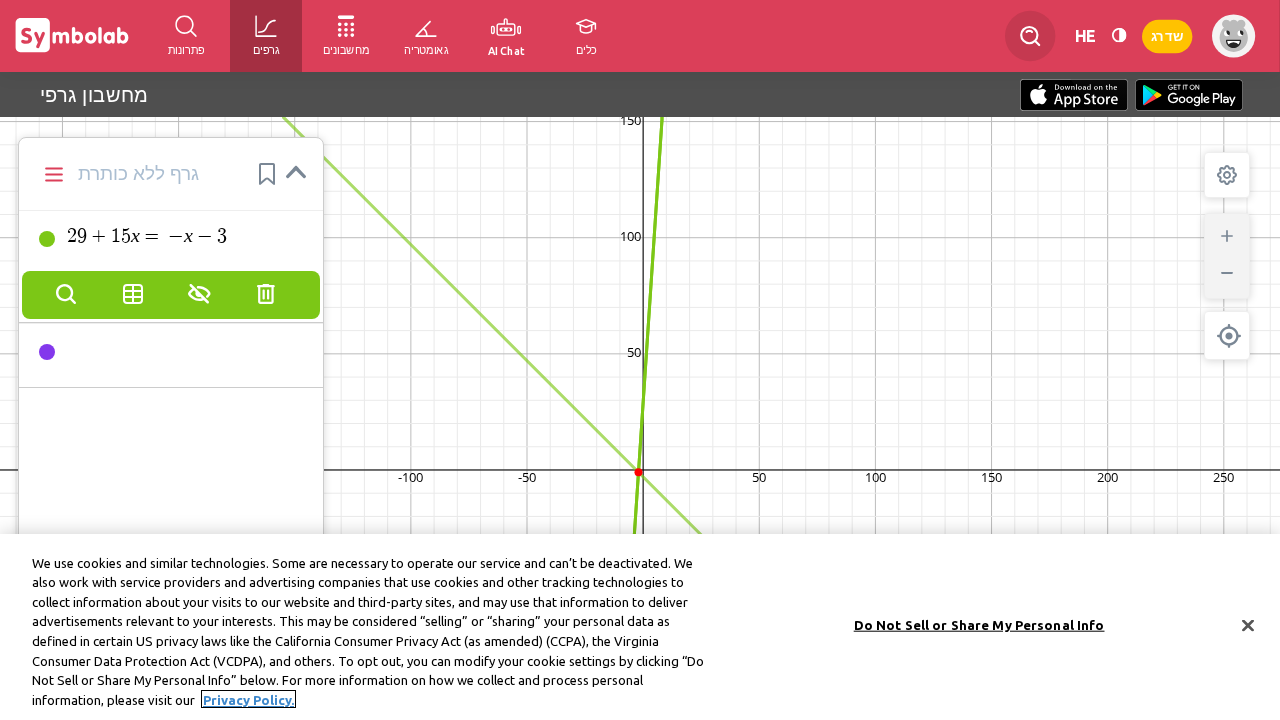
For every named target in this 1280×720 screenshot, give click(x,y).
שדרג (1167, 35)
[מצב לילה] (1119, 35)
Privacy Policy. (248, 699)
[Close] (1248, 625)
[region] (640, 627)
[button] (267, 174)
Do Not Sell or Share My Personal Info (979, 625)
